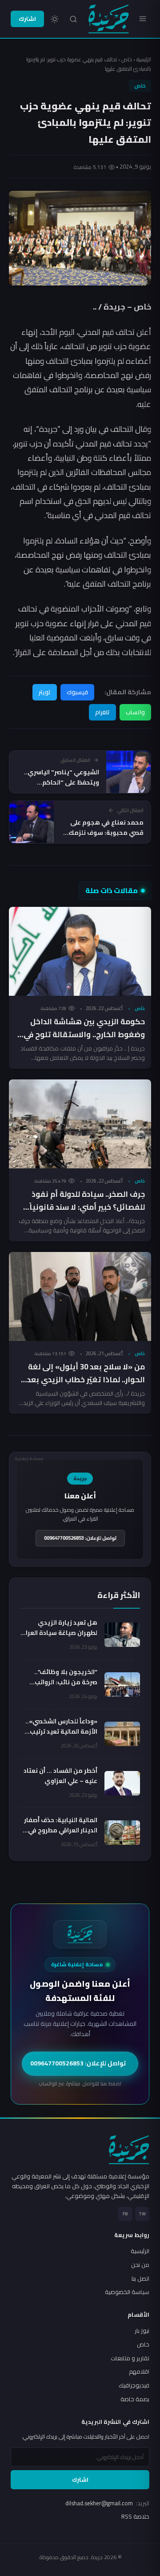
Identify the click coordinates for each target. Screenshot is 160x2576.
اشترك (27, 19)
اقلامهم (139, 2371)
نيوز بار (142, 2330)
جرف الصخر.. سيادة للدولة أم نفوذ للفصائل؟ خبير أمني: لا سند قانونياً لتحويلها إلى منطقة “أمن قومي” (87, 1207)
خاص (127, 59)
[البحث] (73, 19)
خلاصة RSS (135, 2516)
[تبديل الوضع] (55, 19)
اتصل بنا (140, 2278)
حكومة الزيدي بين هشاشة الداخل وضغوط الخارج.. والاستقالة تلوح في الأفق (84, 1034)
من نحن (140, 2265)
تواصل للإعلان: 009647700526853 (80, 1538)
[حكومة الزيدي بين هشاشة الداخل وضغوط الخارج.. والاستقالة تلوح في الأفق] (80, 951)
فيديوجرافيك (134, 2385)
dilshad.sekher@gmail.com (107, 2503)
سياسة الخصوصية (127, 2292)
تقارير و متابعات (130, 2358)
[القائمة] (143, 19)
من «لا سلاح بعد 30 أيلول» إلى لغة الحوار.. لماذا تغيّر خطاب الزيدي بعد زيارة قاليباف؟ (86, 1380)
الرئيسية (144, 59)
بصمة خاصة (135, 2399)
